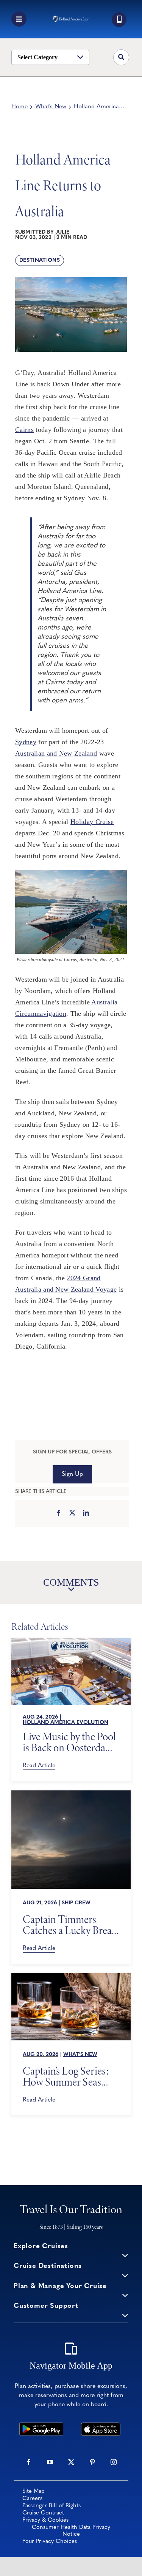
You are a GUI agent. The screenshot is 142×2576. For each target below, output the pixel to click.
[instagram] (114, 2462)
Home (20, 107)
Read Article (39, 1766)
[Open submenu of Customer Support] (125, 2315)
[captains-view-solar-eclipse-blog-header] (71, 1794)
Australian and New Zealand (56, 753)
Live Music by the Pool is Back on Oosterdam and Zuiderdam (69, 1742)
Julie (62, 232)
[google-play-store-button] (41, 2426)
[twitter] (71, 2462)
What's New (51, 107)
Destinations (40, 260)
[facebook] (29, 2462)
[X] (72, 1513)
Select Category (37, 57)
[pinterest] (92, 2462)
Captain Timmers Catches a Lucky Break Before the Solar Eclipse (70, 1925)
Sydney (26, 742)
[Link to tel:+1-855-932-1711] (119, 20)
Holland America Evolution (66, 1723)
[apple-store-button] (101, 2426)
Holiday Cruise (92, 822)
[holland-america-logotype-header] (71, 19)
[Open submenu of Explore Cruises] (125, 2255)
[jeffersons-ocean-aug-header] (71, 1977)
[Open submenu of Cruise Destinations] (125, 2275)
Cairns (24, 430)
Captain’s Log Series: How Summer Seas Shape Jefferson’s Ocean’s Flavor (66, 2076)
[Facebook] (59, 1513)
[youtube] (50, 2462)
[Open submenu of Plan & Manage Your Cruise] (125, 2295)
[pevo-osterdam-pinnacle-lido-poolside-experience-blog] (71, 1641)
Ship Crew (76, 1903)
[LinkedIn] (86, 1513)
